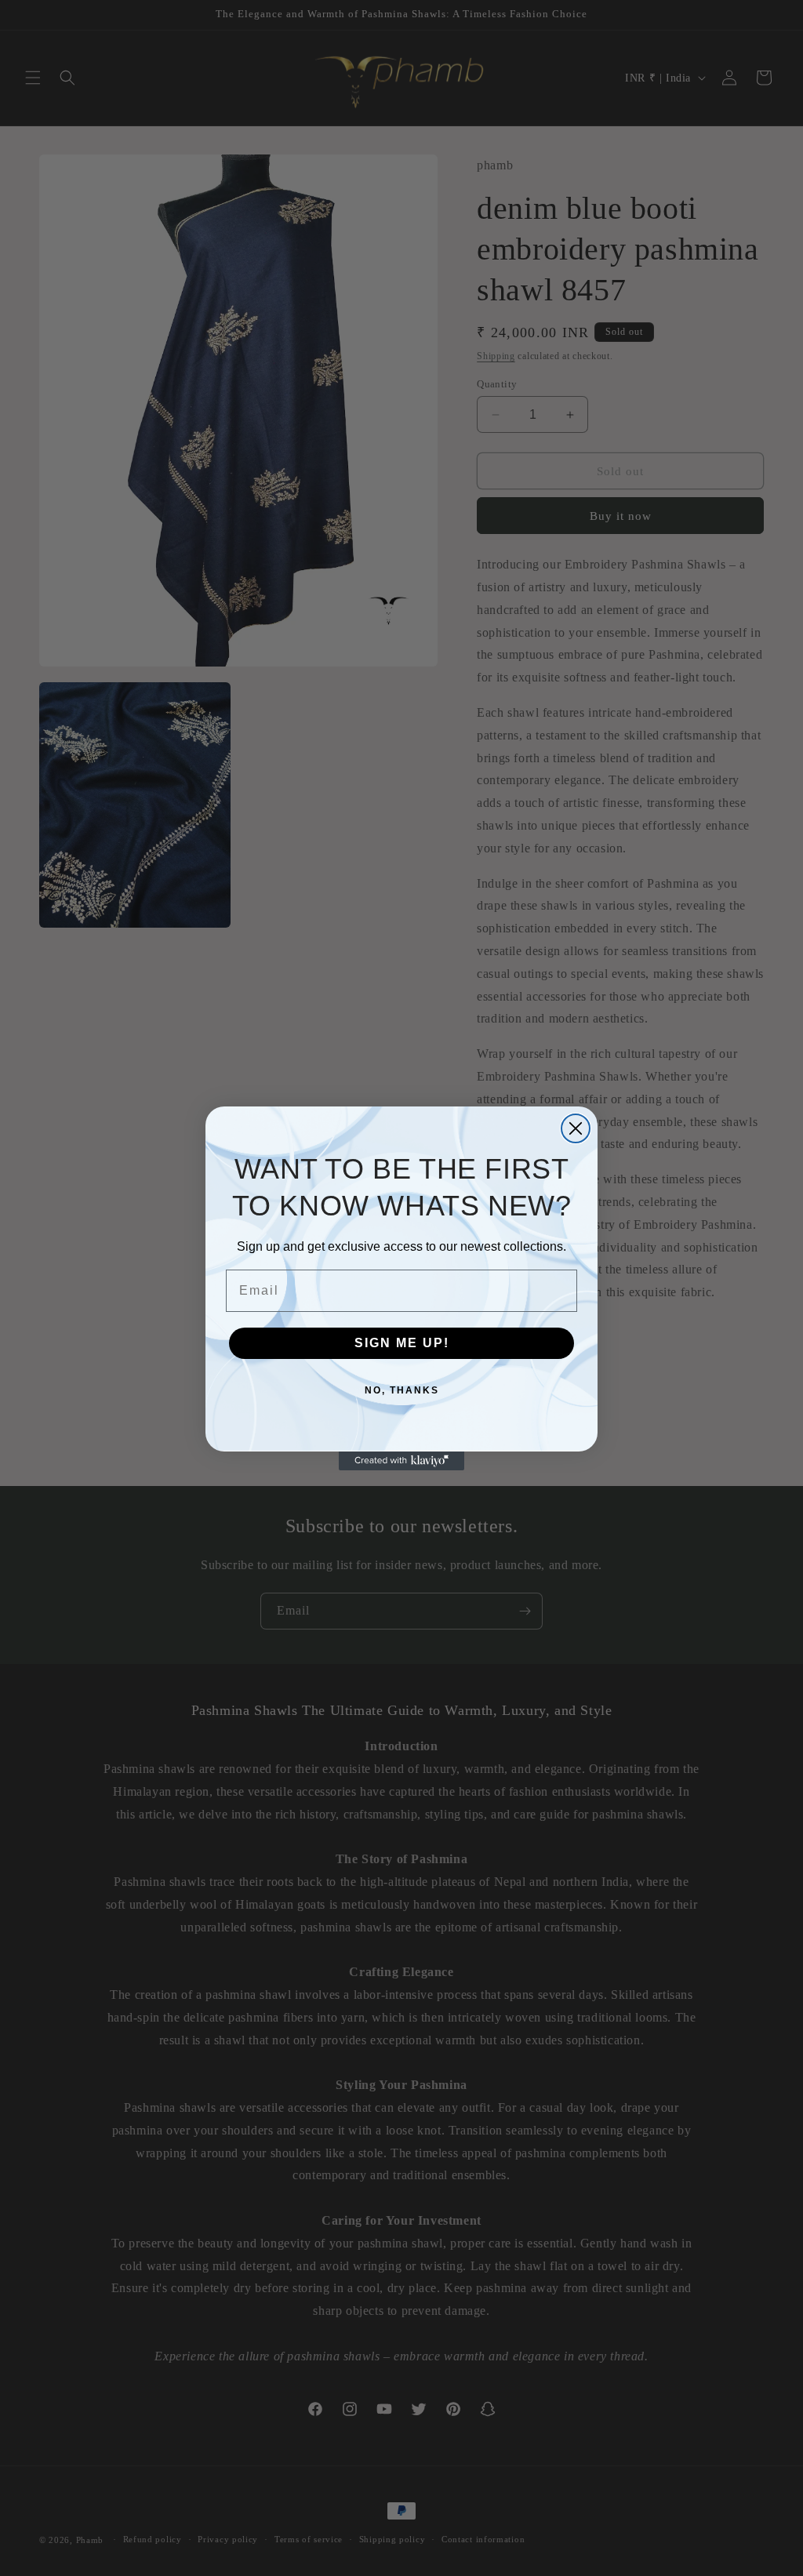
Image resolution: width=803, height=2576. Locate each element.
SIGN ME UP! (402, 1343)
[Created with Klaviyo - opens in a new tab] (401, 1461)
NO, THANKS (402, 1390)
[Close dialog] (576, 1128)
